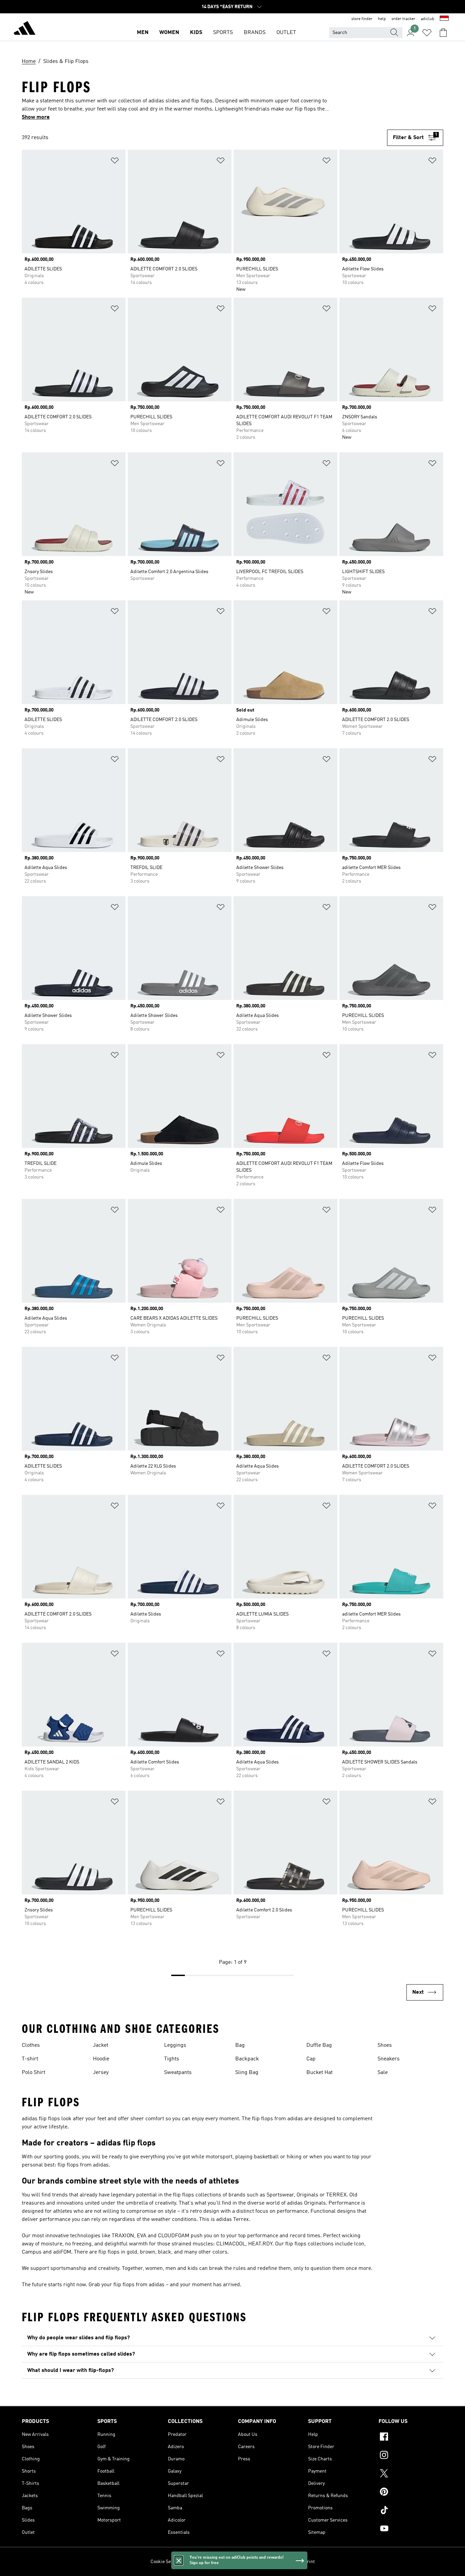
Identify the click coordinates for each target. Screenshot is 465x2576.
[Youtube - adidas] (411, 2529)
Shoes (385, 2045)
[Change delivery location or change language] (444, 19)
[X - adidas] (411, 2474)
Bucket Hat (319, 2073)
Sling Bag (247, 2073)
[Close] (179, 2560)
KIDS (196, 33)
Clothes (31, 2045)
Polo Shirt (34, 2073)
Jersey (101, 2073)
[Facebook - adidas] (411, 2438)
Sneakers (389, 2059)
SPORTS (223, 33)
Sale (383, 2073)
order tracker (403, 19)
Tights (172, 2059)
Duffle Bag (319, 2045)
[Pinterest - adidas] (411, 2493)
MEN (143, 33)
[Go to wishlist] (427, 33)
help (382, 19)
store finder (362, 19)
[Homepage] (25, 29)
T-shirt (30, 2059)
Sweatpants (178, 2073)
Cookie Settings (167, 2562)
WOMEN (169, 33)
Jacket (101, 2045)
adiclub (428, 19)
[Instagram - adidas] (411, 2456)
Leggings (175, 2045)
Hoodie (101, 2059)
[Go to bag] (443, 33)
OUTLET (286, 33)
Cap (311, 2059)
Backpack (247, 2059)
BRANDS (255, 33)
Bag (240, 2045)
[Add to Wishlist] (115, 162)
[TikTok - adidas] (411, 2511)
